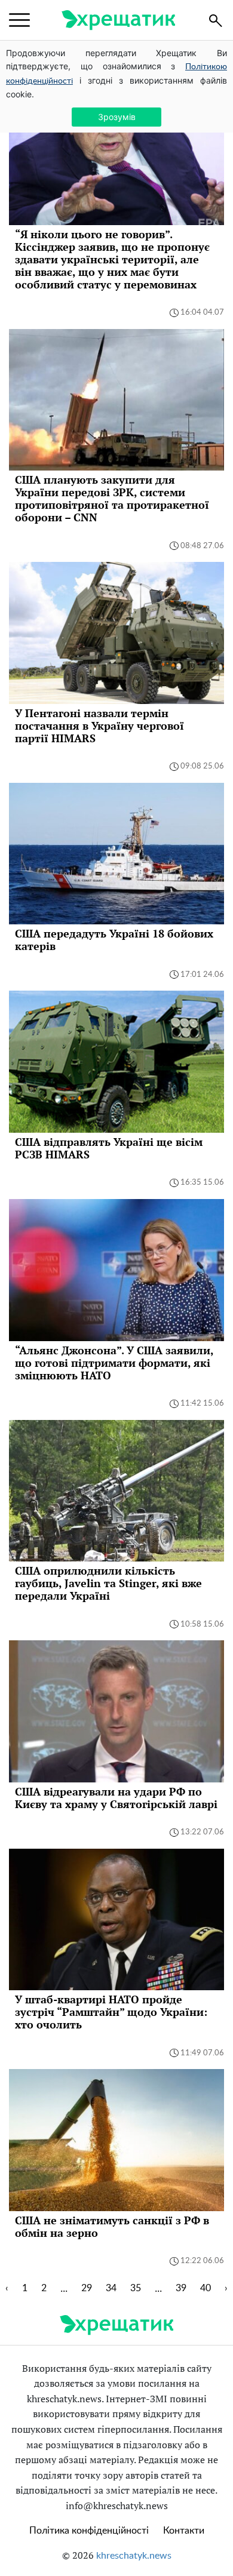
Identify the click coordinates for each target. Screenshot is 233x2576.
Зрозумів (117, 117)
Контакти (184, 2531)
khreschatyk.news (134, 2556)
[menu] (19, 20)
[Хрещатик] (118, 20)
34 (111, 2288)
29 (87, 2288)
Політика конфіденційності (89, 2531)
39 (181, 2288)
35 (136, 2288)
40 (206, 2288)
